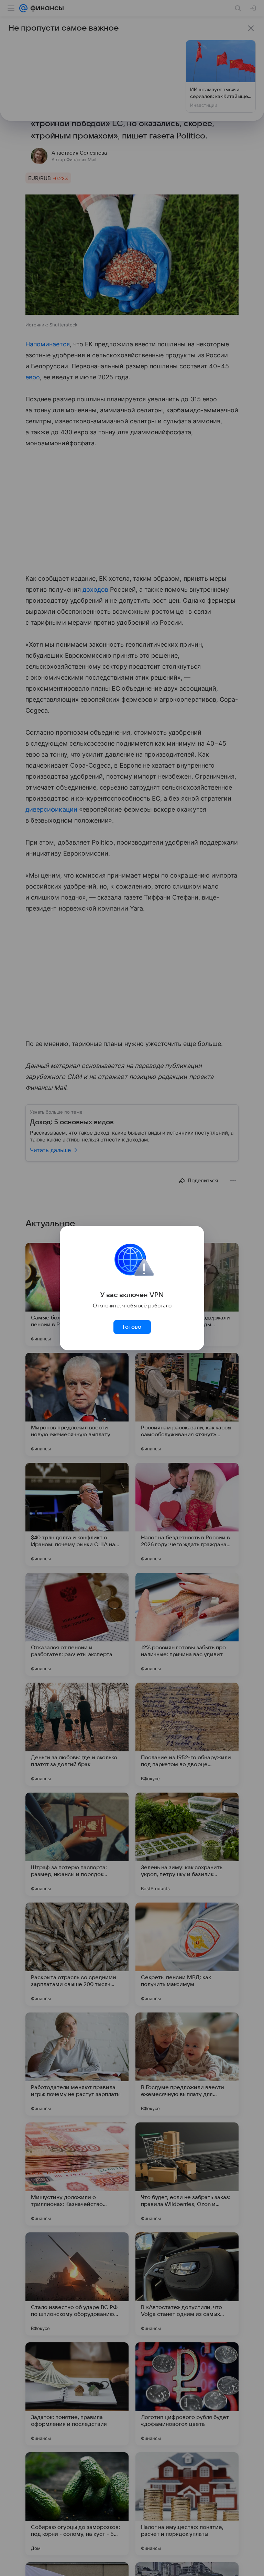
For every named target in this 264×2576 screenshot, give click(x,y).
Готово (132, 1327)
